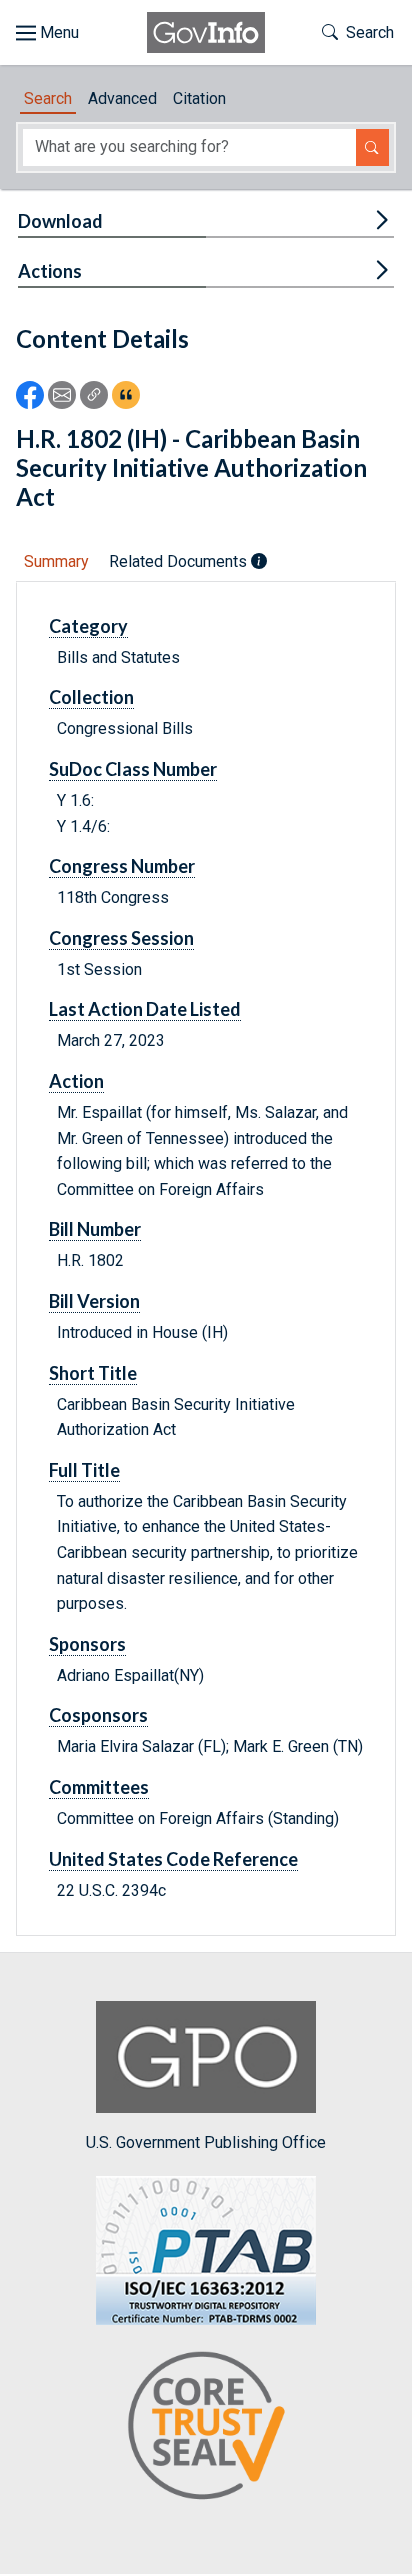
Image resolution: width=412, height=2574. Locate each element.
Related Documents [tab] (180, 561)
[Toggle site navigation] (47, 33)
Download (60, 221)
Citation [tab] (199, 98)
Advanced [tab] (122, 98)
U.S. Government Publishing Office (206, 2142)
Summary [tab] (56, 561)
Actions (50, 271)
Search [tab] (48, 98)
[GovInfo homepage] (206, 32)
